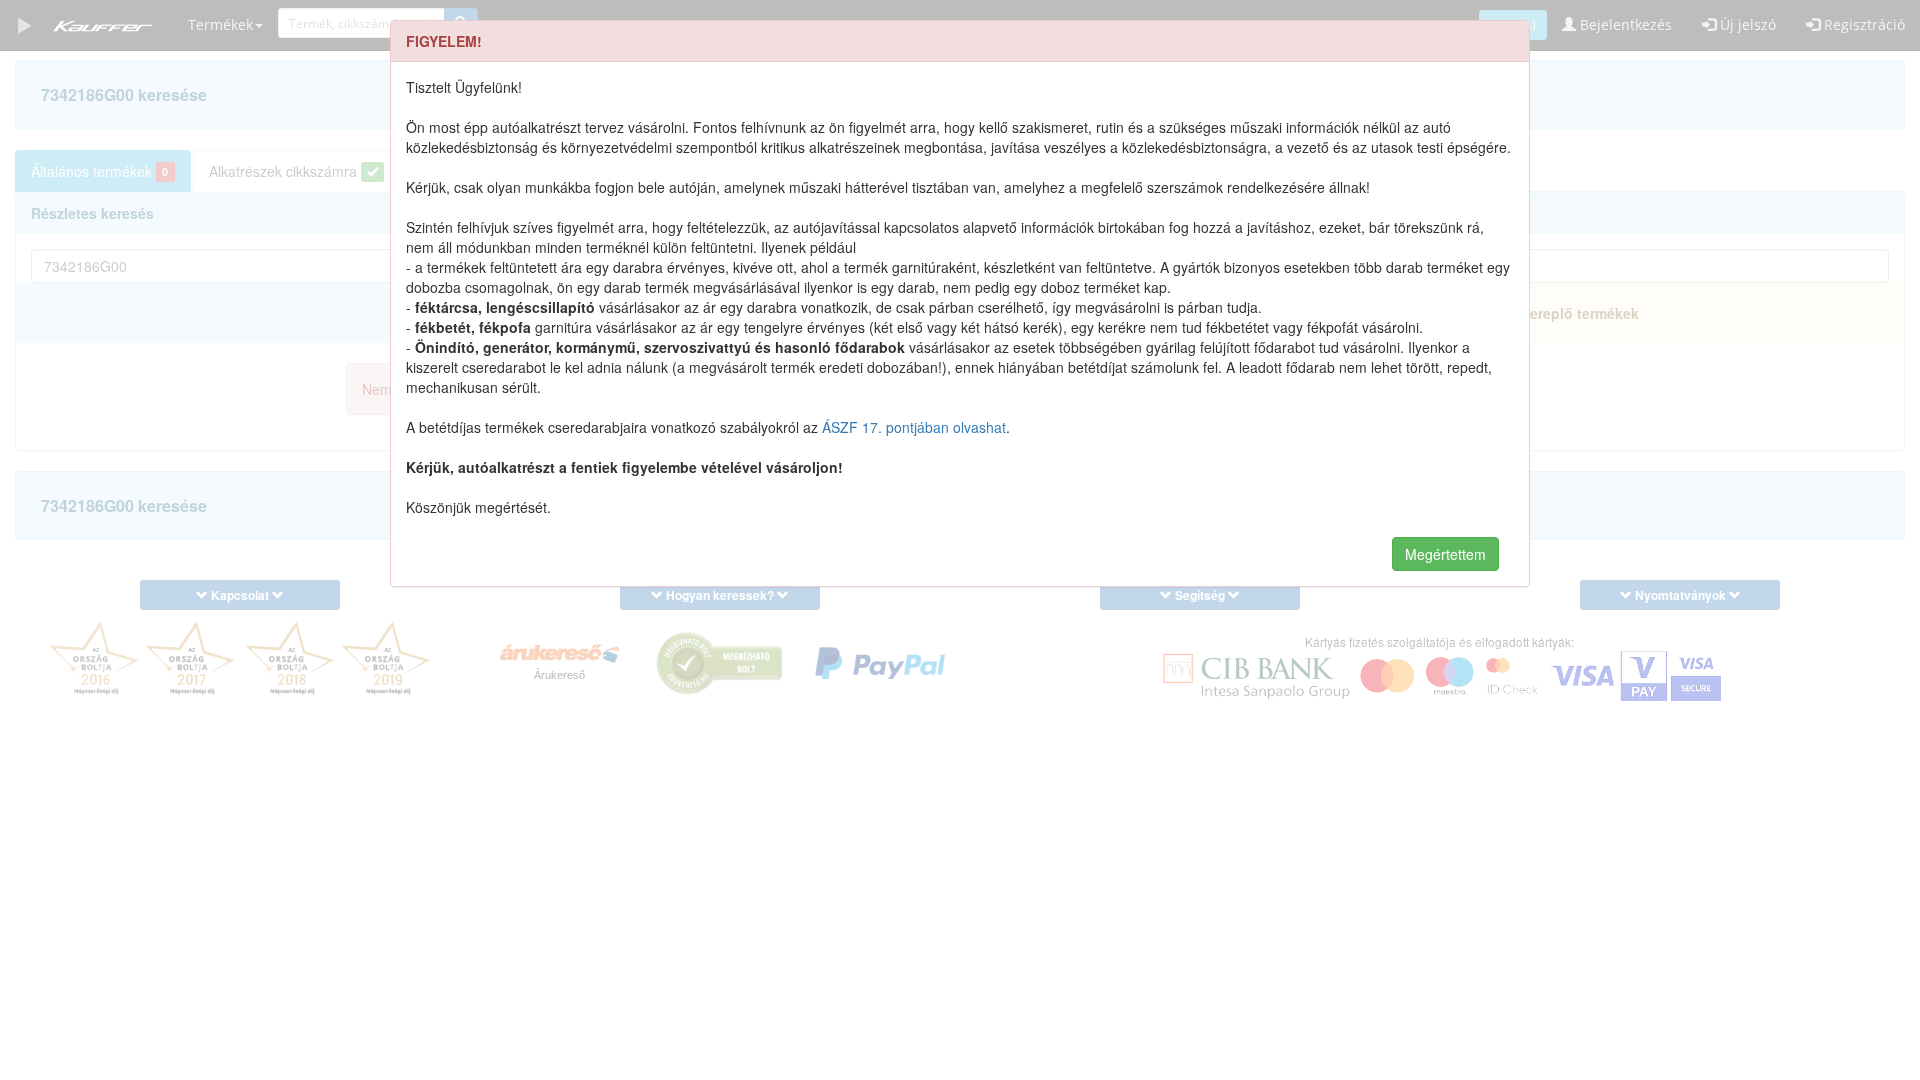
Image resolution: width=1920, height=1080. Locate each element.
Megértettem (1445, 554)
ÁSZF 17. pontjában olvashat (914, 427)
